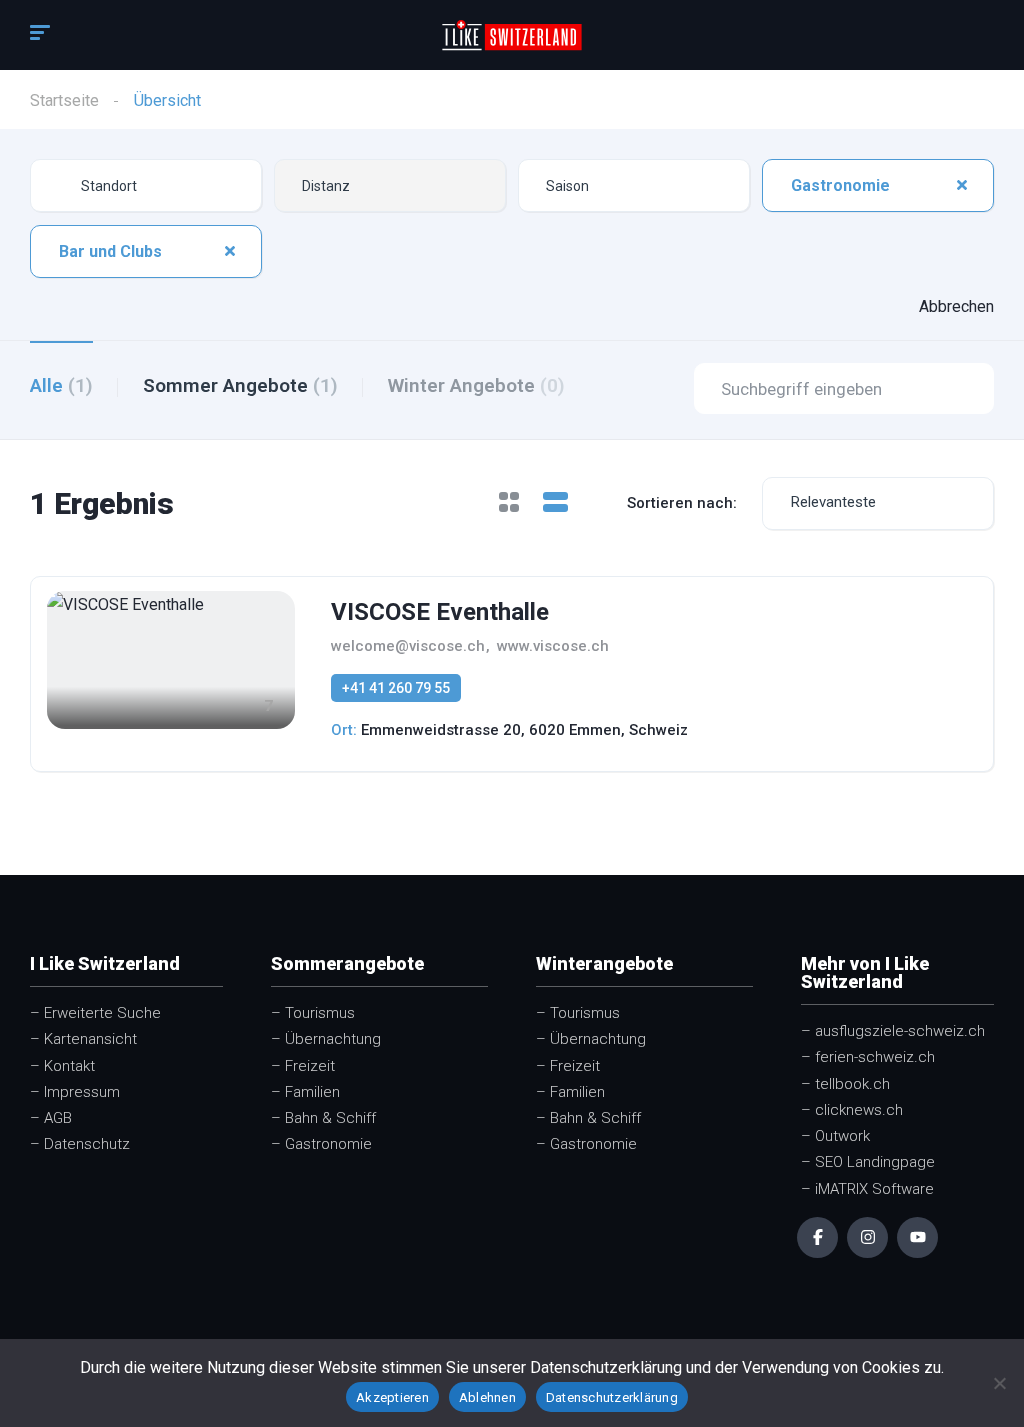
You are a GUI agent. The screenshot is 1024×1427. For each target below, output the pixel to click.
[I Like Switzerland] (512, 35)
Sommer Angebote (240, 385)
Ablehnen (487, 1397)
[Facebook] (817, 1237)
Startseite (64, 100)
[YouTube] (917, 1237)
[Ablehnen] (999, 1383)
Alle (61, 385)
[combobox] (390, 185)
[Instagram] (867, 1237)
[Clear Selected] (962, 185)
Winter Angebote (476, 385)
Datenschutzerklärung (612, 1397)
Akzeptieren (392, 1397)
